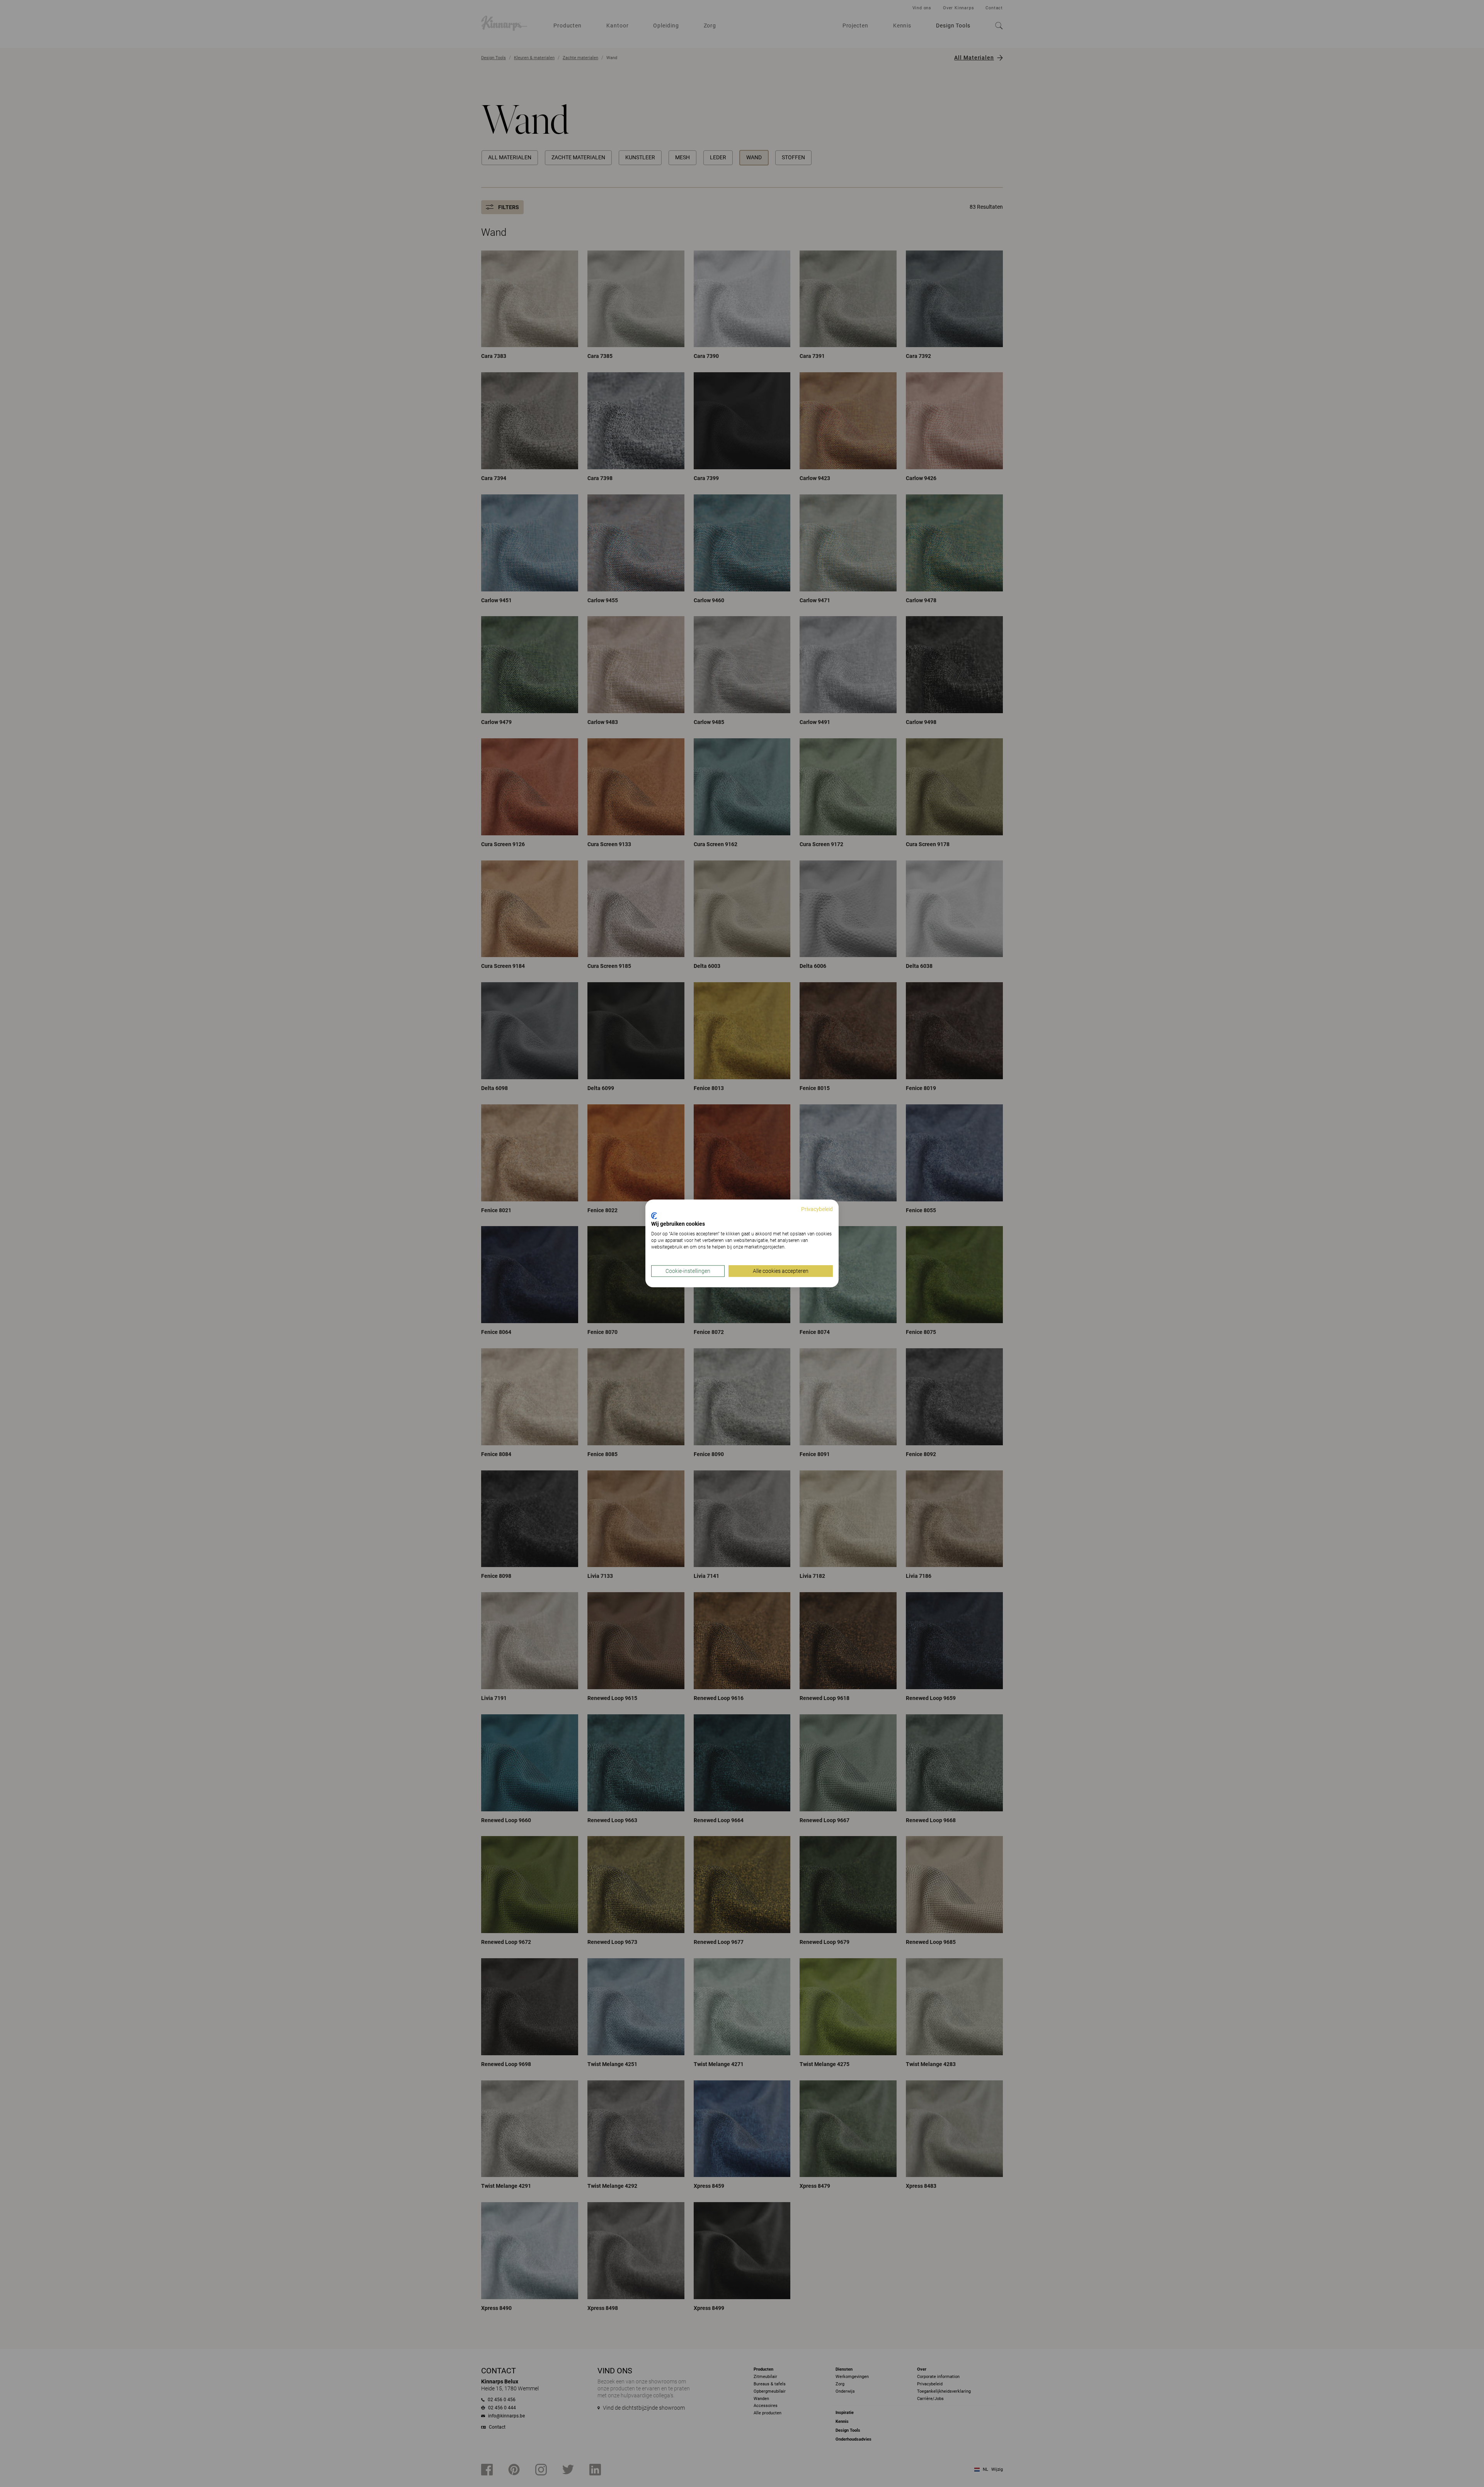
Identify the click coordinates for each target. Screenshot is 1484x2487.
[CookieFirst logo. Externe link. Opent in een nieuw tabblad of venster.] (654, 1216)
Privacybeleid (817, 1209)
